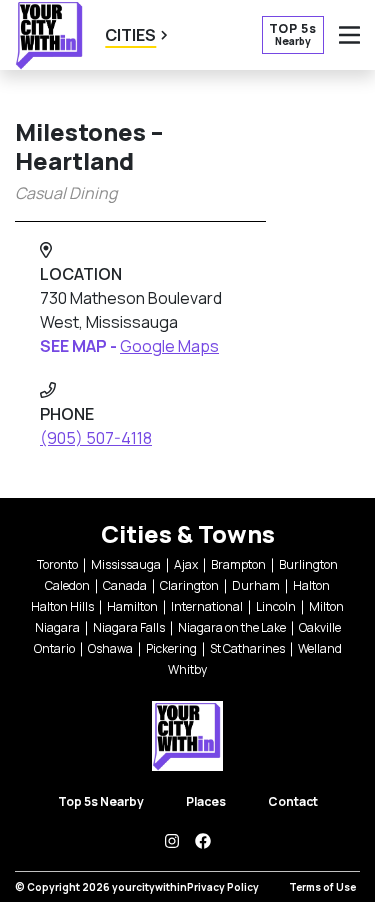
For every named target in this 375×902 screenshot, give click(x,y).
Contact (293, 801)
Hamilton (132, 606)
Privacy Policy (223, 887)
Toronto (57, 564)
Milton (326, 606)
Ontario (54, 648)
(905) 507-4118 (96, 438)
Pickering (171, 648)
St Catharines (247, 648)
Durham (256, 585)
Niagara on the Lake (232, 627)
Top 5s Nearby (101, 801)
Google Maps (169, 346)
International (207, 606)
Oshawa (110, 648)
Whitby (187, 669)
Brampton (238, 564)
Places (206, 801)
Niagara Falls (129, 627)
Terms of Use (322, 887)
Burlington (308, 564)
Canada (125, 585)
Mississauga (126, 564)
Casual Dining (66, 193)
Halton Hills (62, 606)
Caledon (67, 585)
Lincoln (276, 606)
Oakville (320, 627)
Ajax (186, 564)
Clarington (189, 585)
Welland (320, 648)
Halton (311, 585)
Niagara (57, 627)
